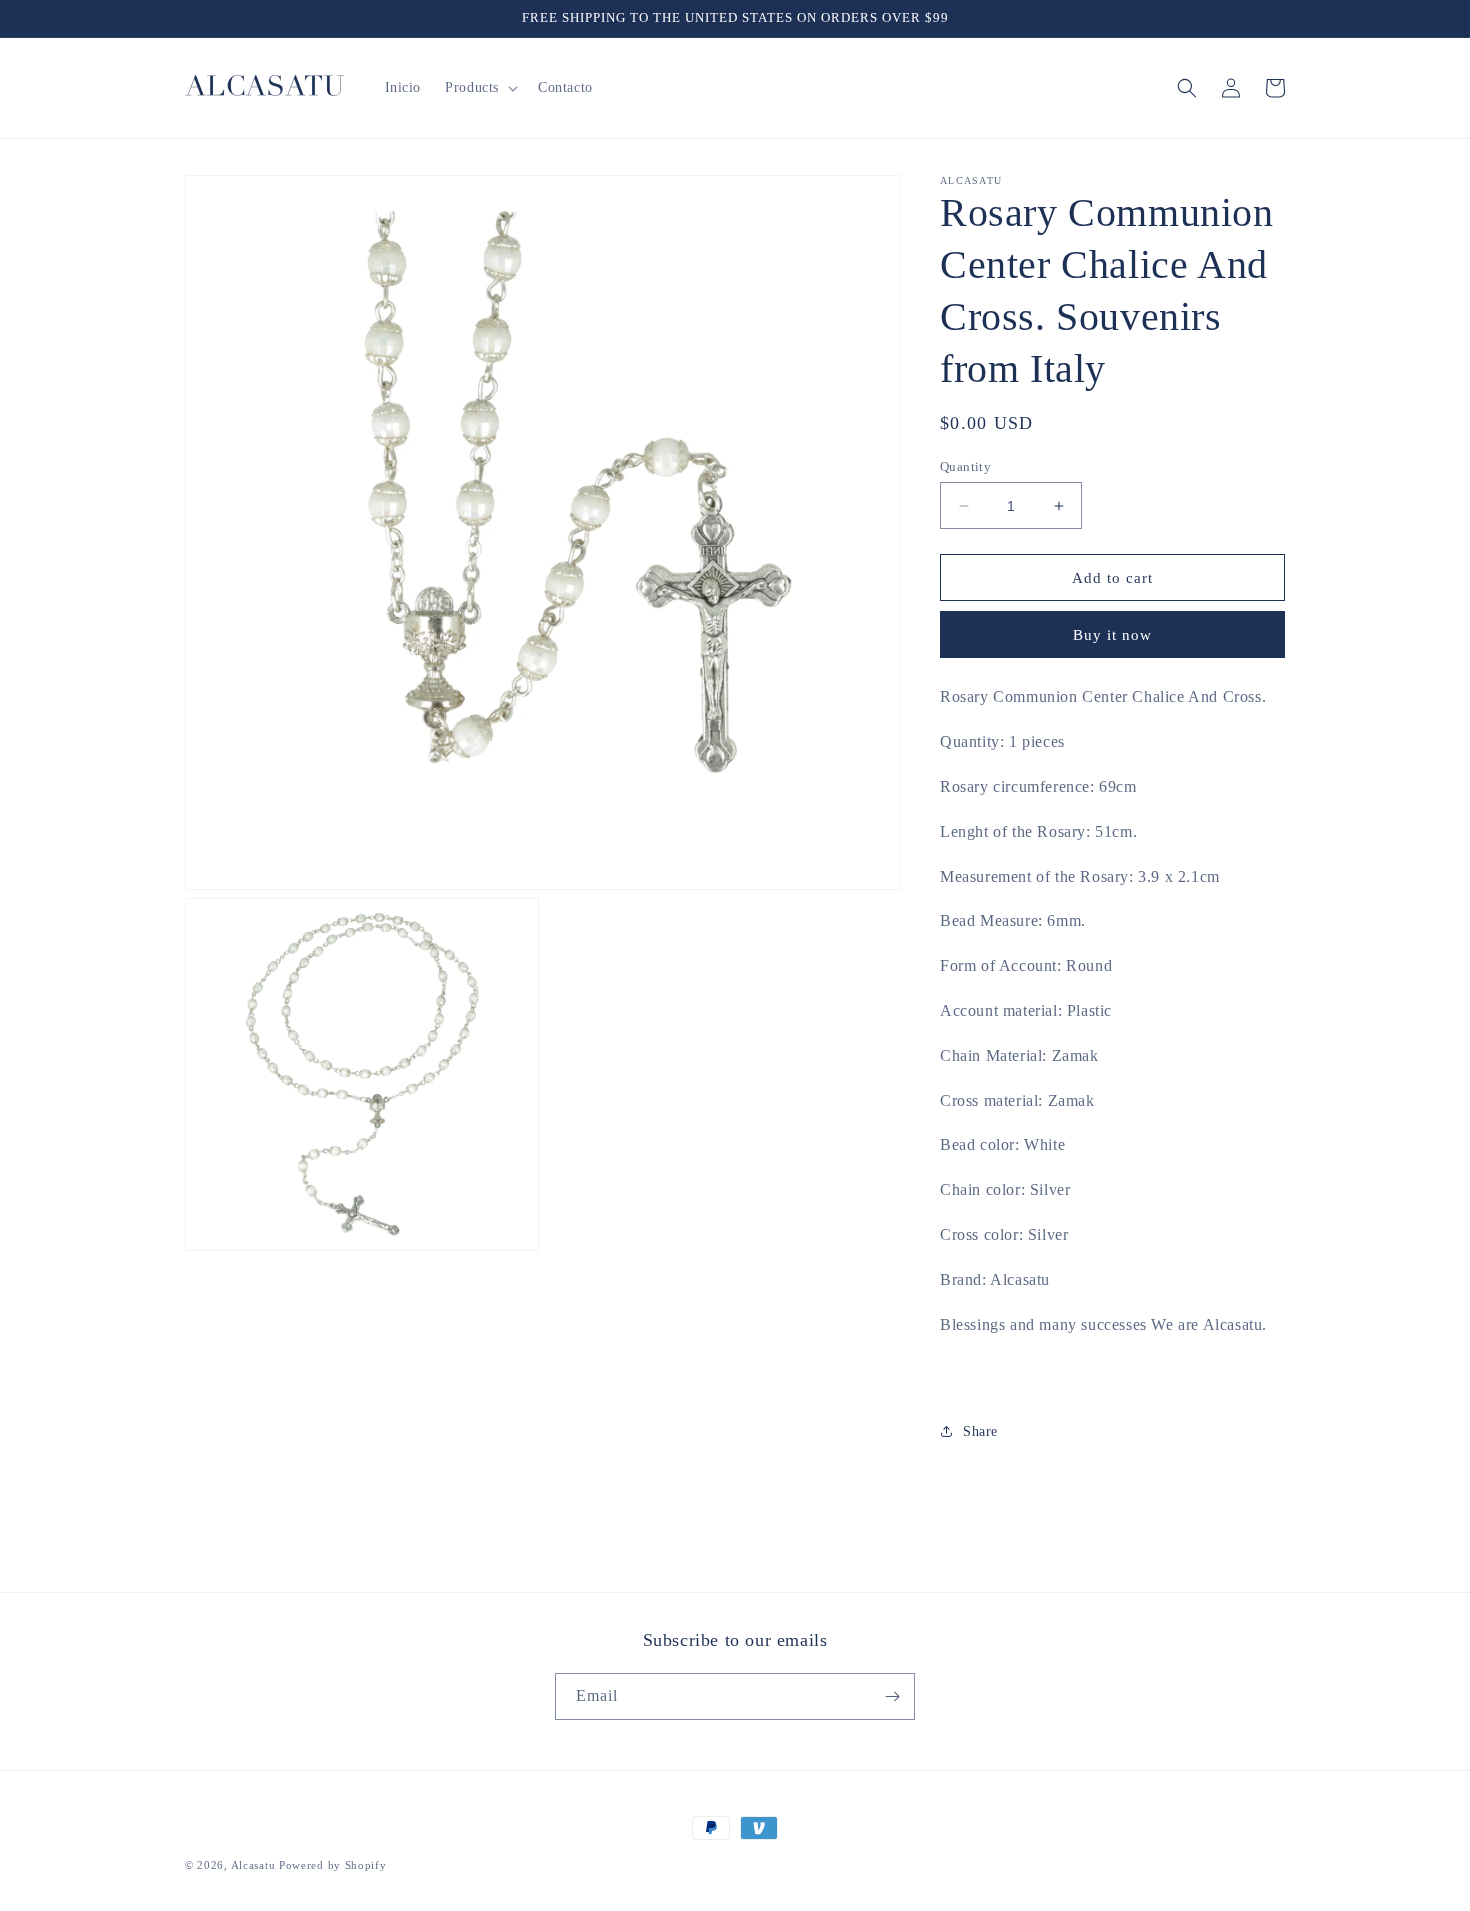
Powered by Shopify (333, 1865)
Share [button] (980, 1431)
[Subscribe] (892, 1696)
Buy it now (1112, 635)
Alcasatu (253, 1865)
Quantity (965, 466)
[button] (479, 88)
